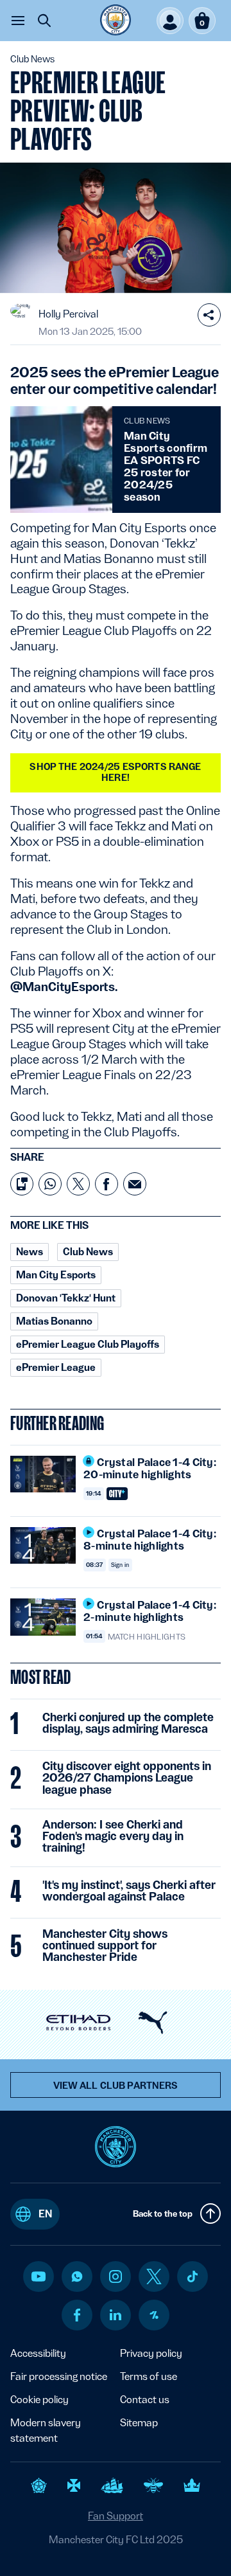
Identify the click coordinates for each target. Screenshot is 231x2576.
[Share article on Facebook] (107, 1184)
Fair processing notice (59, 2376)
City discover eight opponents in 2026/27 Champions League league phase (127, 1778)
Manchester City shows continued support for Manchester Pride (105, 1945)
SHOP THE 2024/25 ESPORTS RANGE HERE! (115, 772)
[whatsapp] (77, 2276)
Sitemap (139, 2423)
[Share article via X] (78, 1184)
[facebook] (77, 2315)
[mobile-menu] (18, 21)
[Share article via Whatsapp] (50, 1184)
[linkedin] (116, 2315)
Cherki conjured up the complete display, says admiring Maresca (128, 1723)
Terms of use (149, 2376)
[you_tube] (38, 2276)
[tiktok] (193, 2276)
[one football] (154, 2315)
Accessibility (38, 2353)
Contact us (145, 2400)
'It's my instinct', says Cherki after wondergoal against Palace (129, 1891)
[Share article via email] (135, 1184)
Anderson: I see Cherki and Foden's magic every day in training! (113, 1836)
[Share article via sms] (22, 1184)
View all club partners (116, 2086)
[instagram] (116, 2276)
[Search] (44, 21)
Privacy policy (151, 2353)
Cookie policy (39, 2400)
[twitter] (154, 2276)
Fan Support (116, 2516)
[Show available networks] (209, 315)
